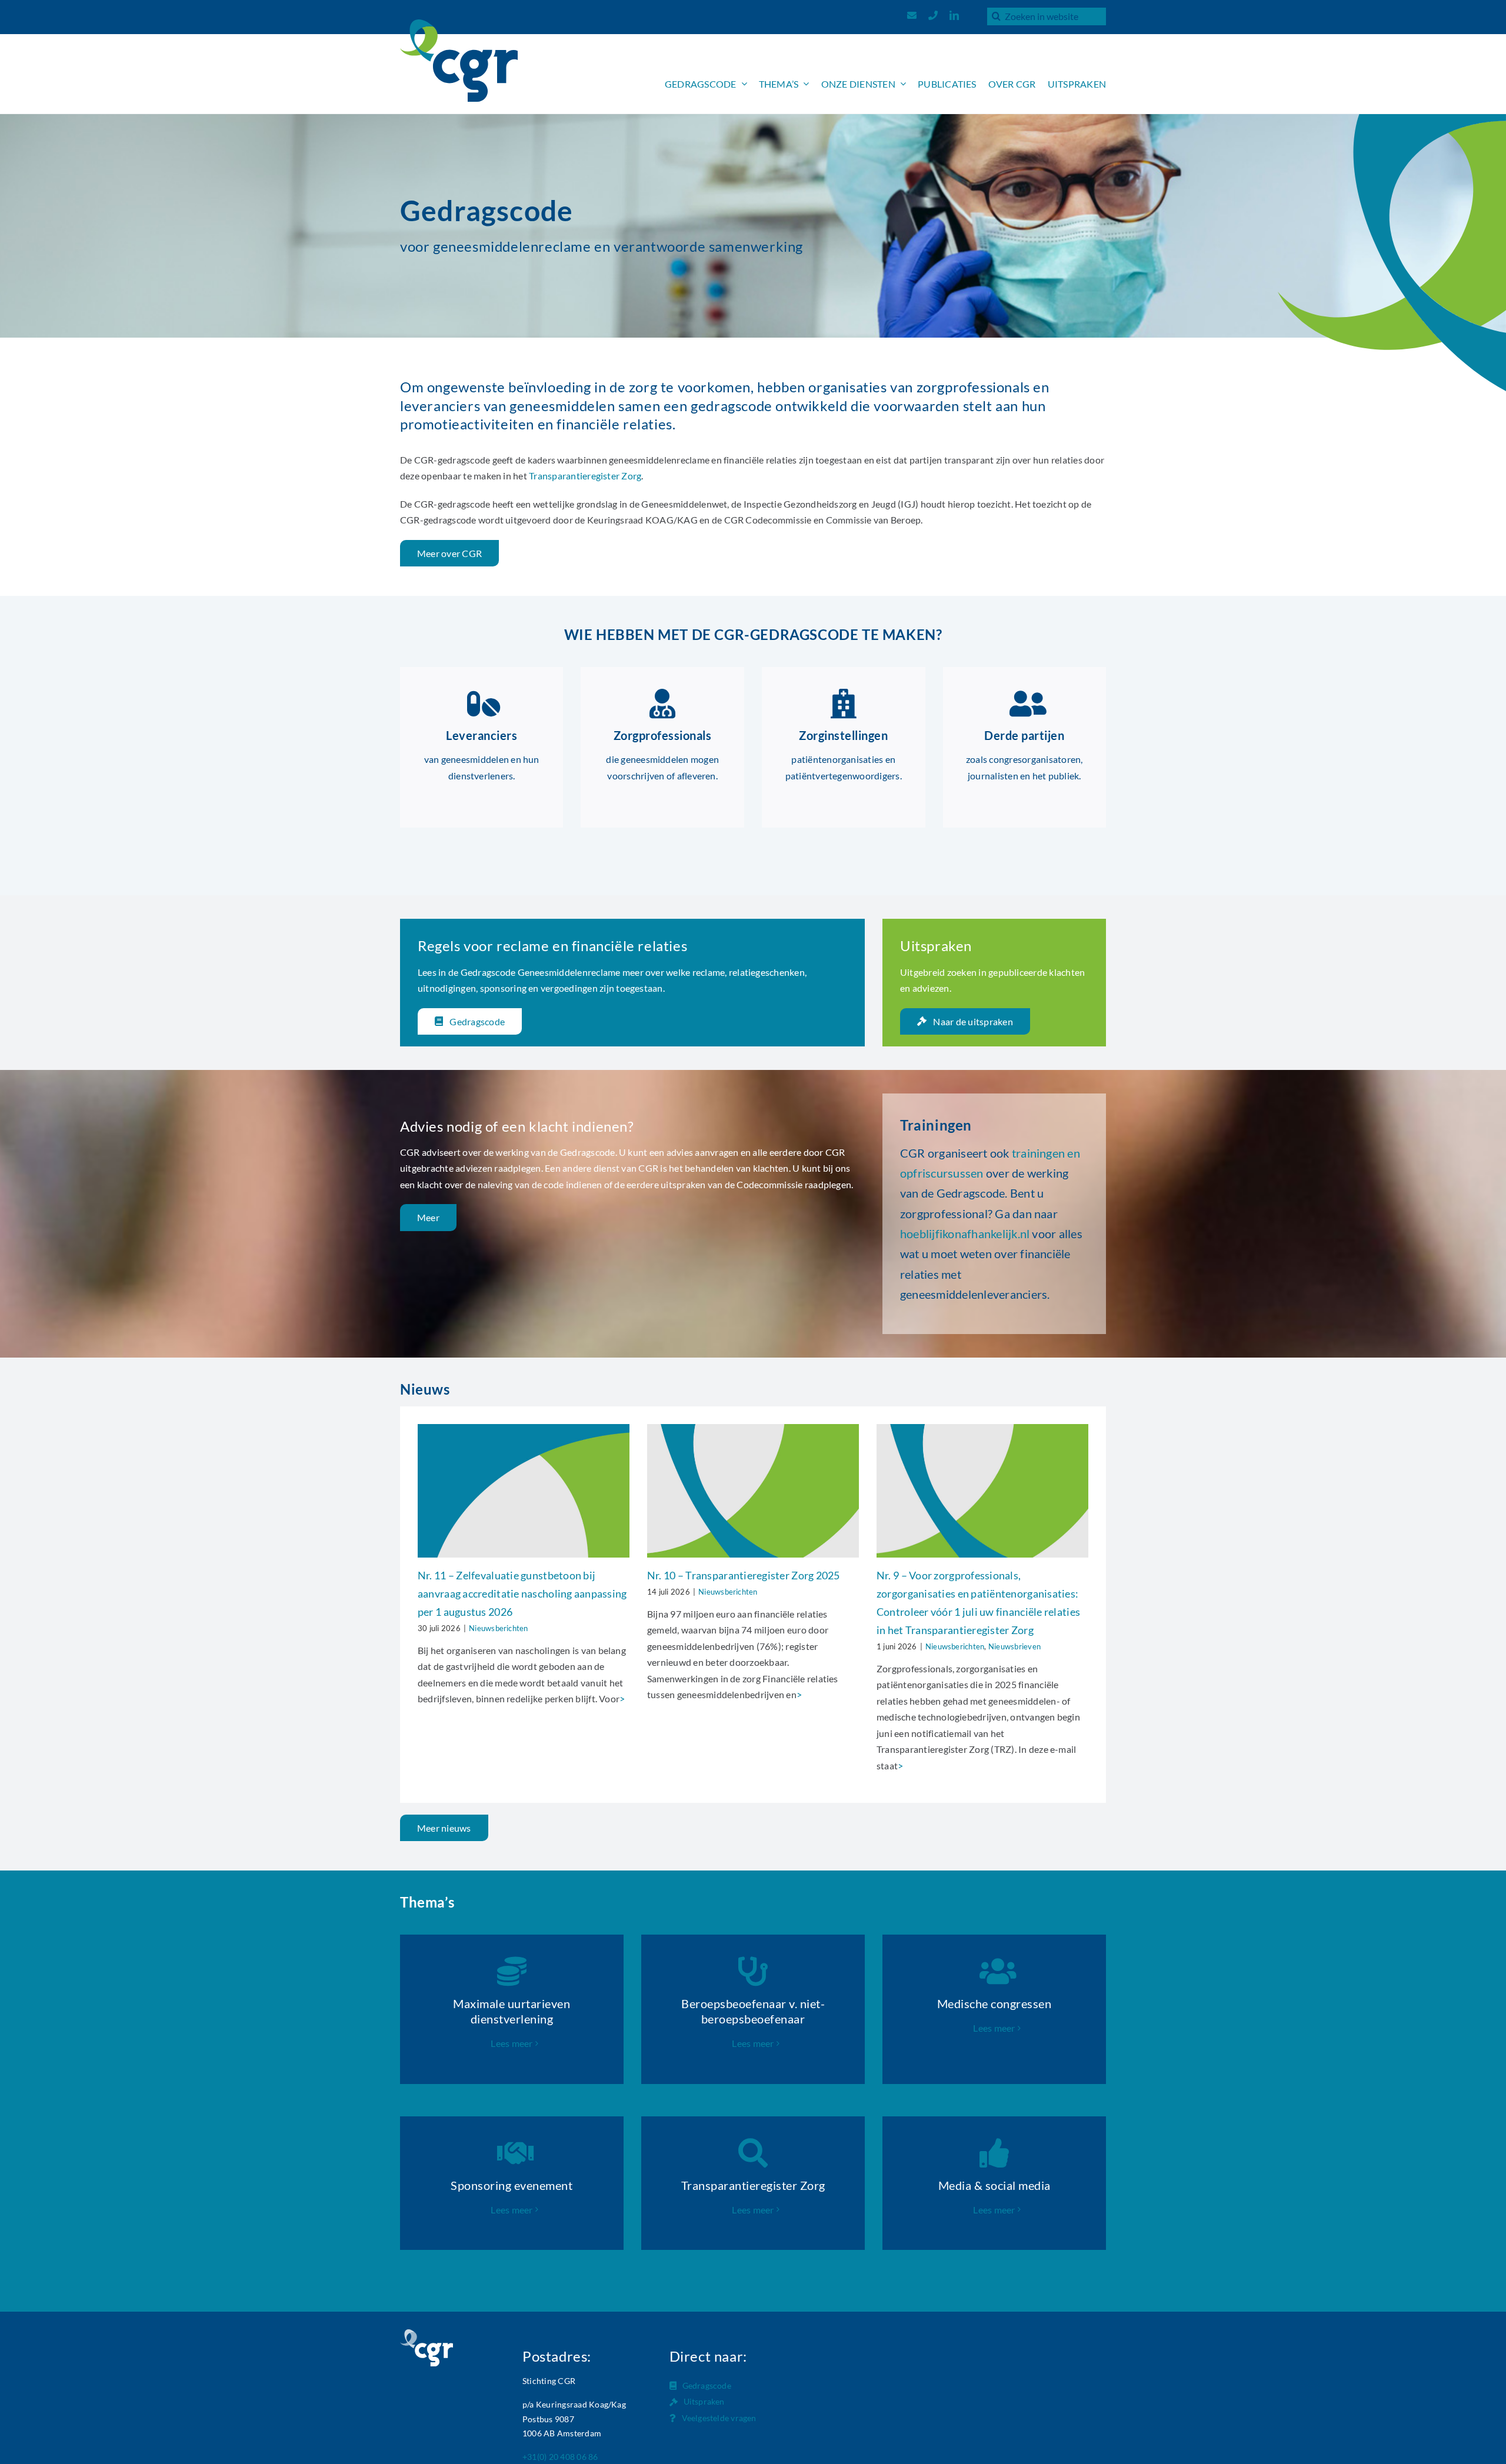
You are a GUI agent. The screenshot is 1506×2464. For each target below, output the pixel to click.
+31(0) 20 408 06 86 (560, 2457)
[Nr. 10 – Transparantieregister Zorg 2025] (753, 1491)
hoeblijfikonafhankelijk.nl (965, 1233)
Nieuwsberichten (499, 1628)
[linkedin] (954, 15)
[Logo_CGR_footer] (427, 2334)
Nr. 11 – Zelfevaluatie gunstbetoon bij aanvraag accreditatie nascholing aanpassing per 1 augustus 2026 (522, 1593)
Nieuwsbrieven (1014, 1646)
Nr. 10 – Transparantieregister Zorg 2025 (744, 1575)
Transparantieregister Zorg (585, 476)
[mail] (912, 15)
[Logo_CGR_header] (459, 24)
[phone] (933, 15)
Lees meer (512, 2043)
